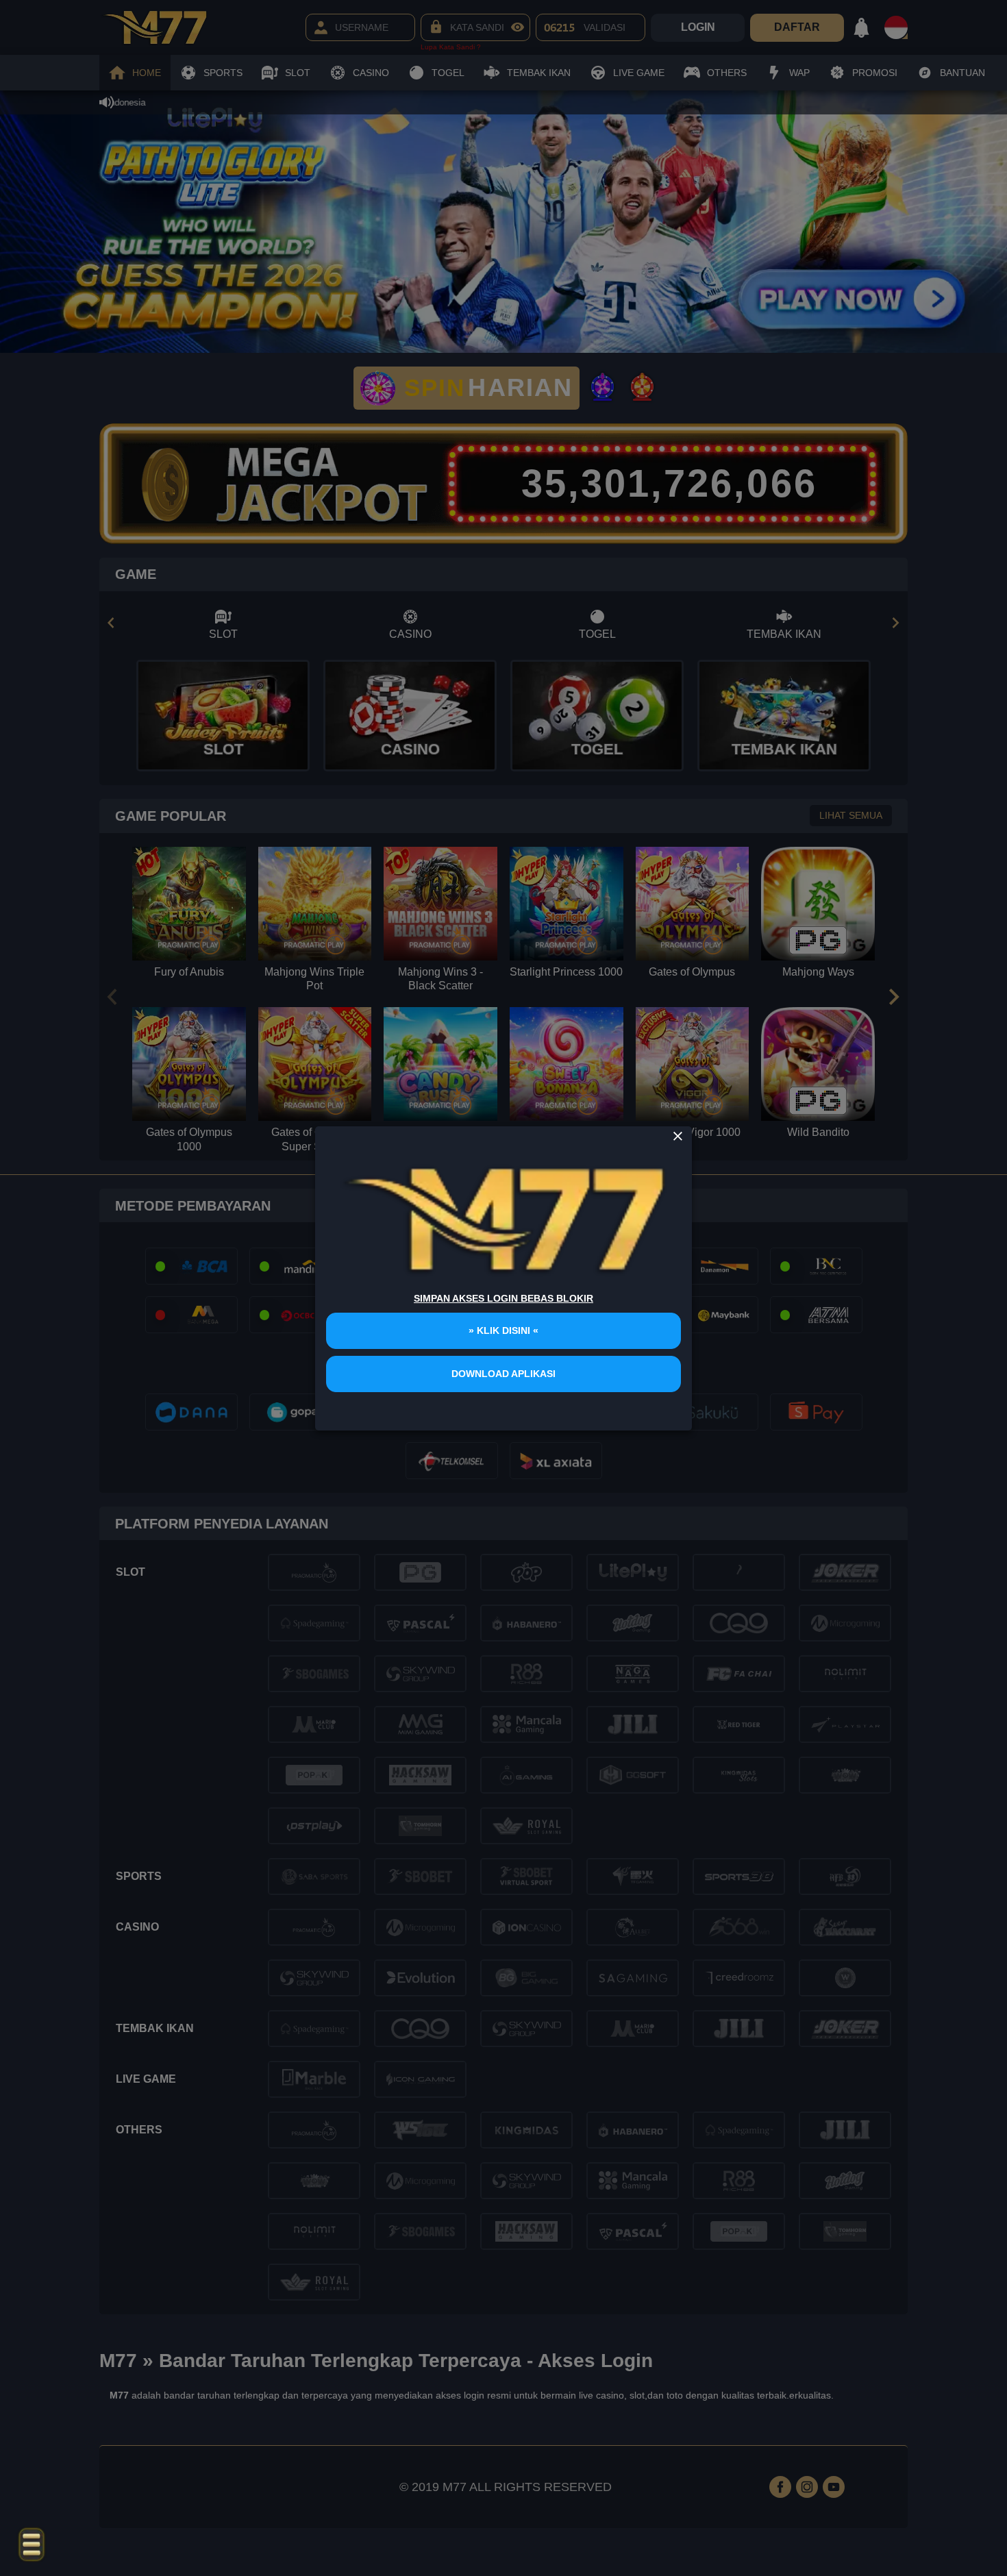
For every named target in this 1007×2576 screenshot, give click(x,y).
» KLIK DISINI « (503, 1330)
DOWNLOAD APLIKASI (503, 1374)
